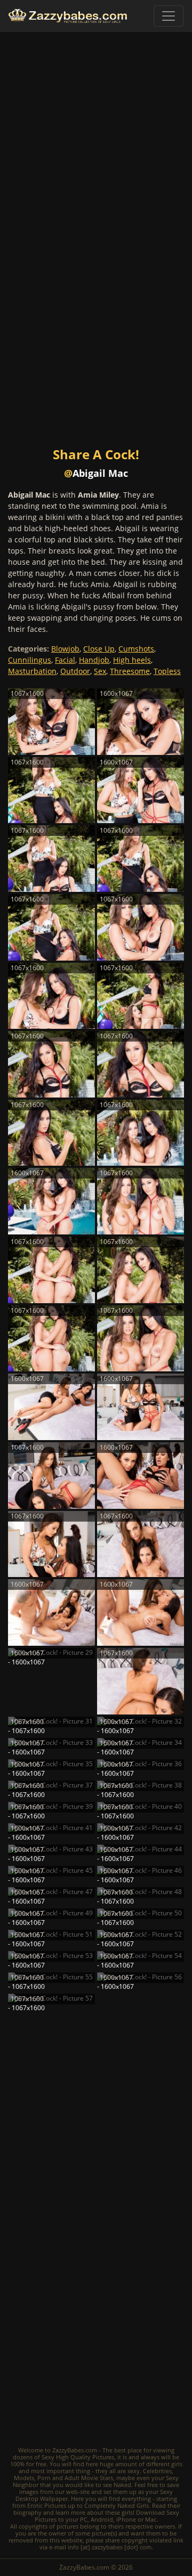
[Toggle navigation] (169, 16)
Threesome (130, 671)
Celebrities (157, 2471)
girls (177, 2464)
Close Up (99, 649)
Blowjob (65, 649)
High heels (132, 660)
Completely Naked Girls (117, 2505)
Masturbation (32, 671)
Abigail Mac (100, 473)
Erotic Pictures (47, 2505)
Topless (167, 671)
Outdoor (75, 671)
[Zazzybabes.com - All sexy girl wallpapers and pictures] (68, 16)
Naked (122, 2485)
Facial (65, 660)
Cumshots (136, 649)
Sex (100, 671)
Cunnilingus (30, 660)
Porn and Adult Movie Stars (75, 2478)
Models (24, 2478)
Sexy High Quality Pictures (78, 2457)
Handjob (94, 660)
